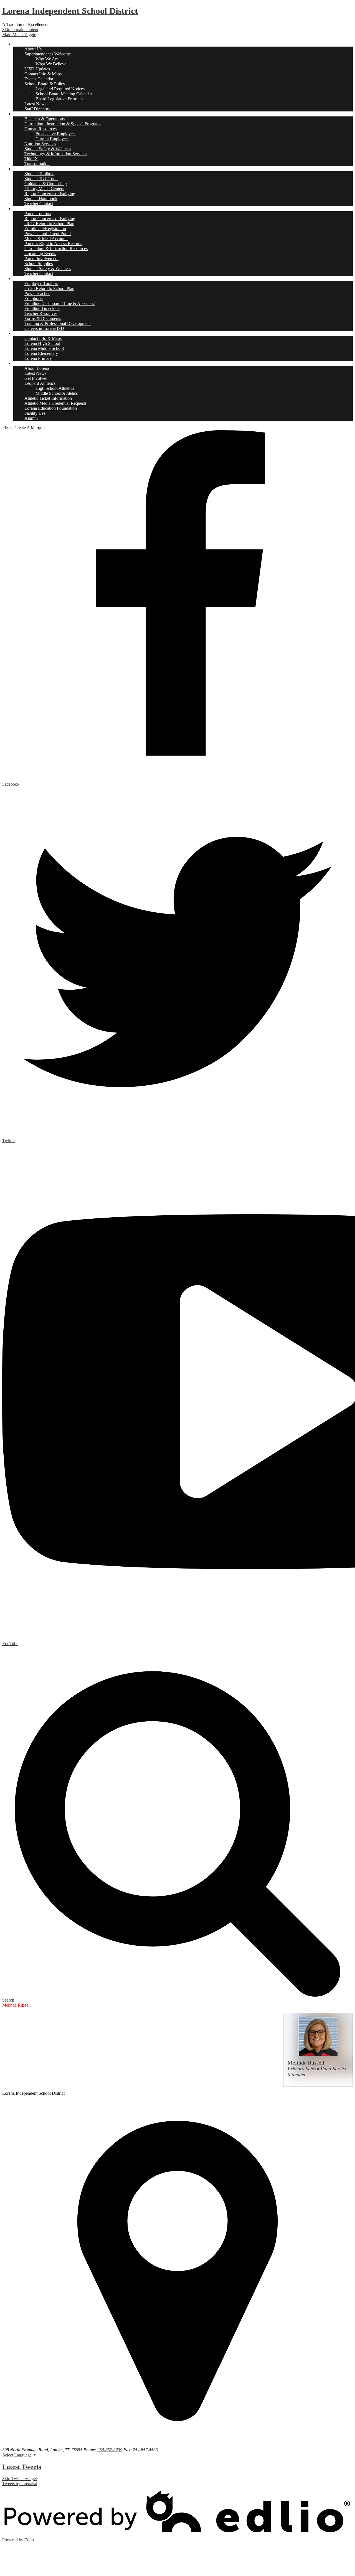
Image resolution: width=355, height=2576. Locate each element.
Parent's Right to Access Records (53, 244)
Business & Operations (45, 119)
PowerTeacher (37, 293)
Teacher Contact (39, 204)
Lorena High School (42, 343)
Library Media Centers (44, 189)
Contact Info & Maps (43, 74)
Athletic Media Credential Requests (55, 403)
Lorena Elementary (41, 353)
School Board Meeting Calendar (64, 94)
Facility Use (35, 413)
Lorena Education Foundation (51, 408)
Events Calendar (39, 79)
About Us (33, 49)
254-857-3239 (110, 2450)
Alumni (31, 418)
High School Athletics (55, 388)
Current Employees (52, 139)
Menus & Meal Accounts (46, 239)
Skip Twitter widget (20, 2479)
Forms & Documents (43, 318)
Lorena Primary (38, 358)
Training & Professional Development (58, 323)
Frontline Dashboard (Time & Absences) (60, 303)
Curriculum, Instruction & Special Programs (63, 124)
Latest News (35, 104)
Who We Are (47, 59)
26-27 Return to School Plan (49, 224)
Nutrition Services (40, 144)
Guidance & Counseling (46, 184)
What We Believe (51, 64)
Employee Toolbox (41, 283)
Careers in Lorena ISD (44, 328)
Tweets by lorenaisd (20, 2484)
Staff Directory (37, 109)
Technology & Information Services (56, 154)
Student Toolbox (39, 174)
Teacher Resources (41, 313)
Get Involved (36, 378)
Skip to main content (20, 30)
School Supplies (39, 264)
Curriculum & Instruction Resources (56, 249)
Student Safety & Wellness (48, 149)
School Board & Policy (45, 84)
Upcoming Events (40, 254)
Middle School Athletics (57, 393)
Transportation (37, 164)
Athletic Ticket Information (48, 398)
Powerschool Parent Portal (48, 234)
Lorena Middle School (44, 348)
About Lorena (37, 368)
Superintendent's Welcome (48, 54)
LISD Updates (37, 69)
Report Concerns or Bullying (50, 194)
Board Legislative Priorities (59, 99)
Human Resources (40, 129)
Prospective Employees (56, 134)
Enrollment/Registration (45, 229)
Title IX (31, 159)
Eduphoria (34, 298)
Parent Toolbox (38, 214)
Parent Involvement (41, 259)
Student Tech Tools (41, 179)
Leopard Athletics (40, 383)
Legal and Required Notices (60, 89)
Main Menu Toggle (19, 35)
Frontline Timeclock (42, 308)
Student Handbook (41, 199)
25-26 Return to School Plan (49, 288)
